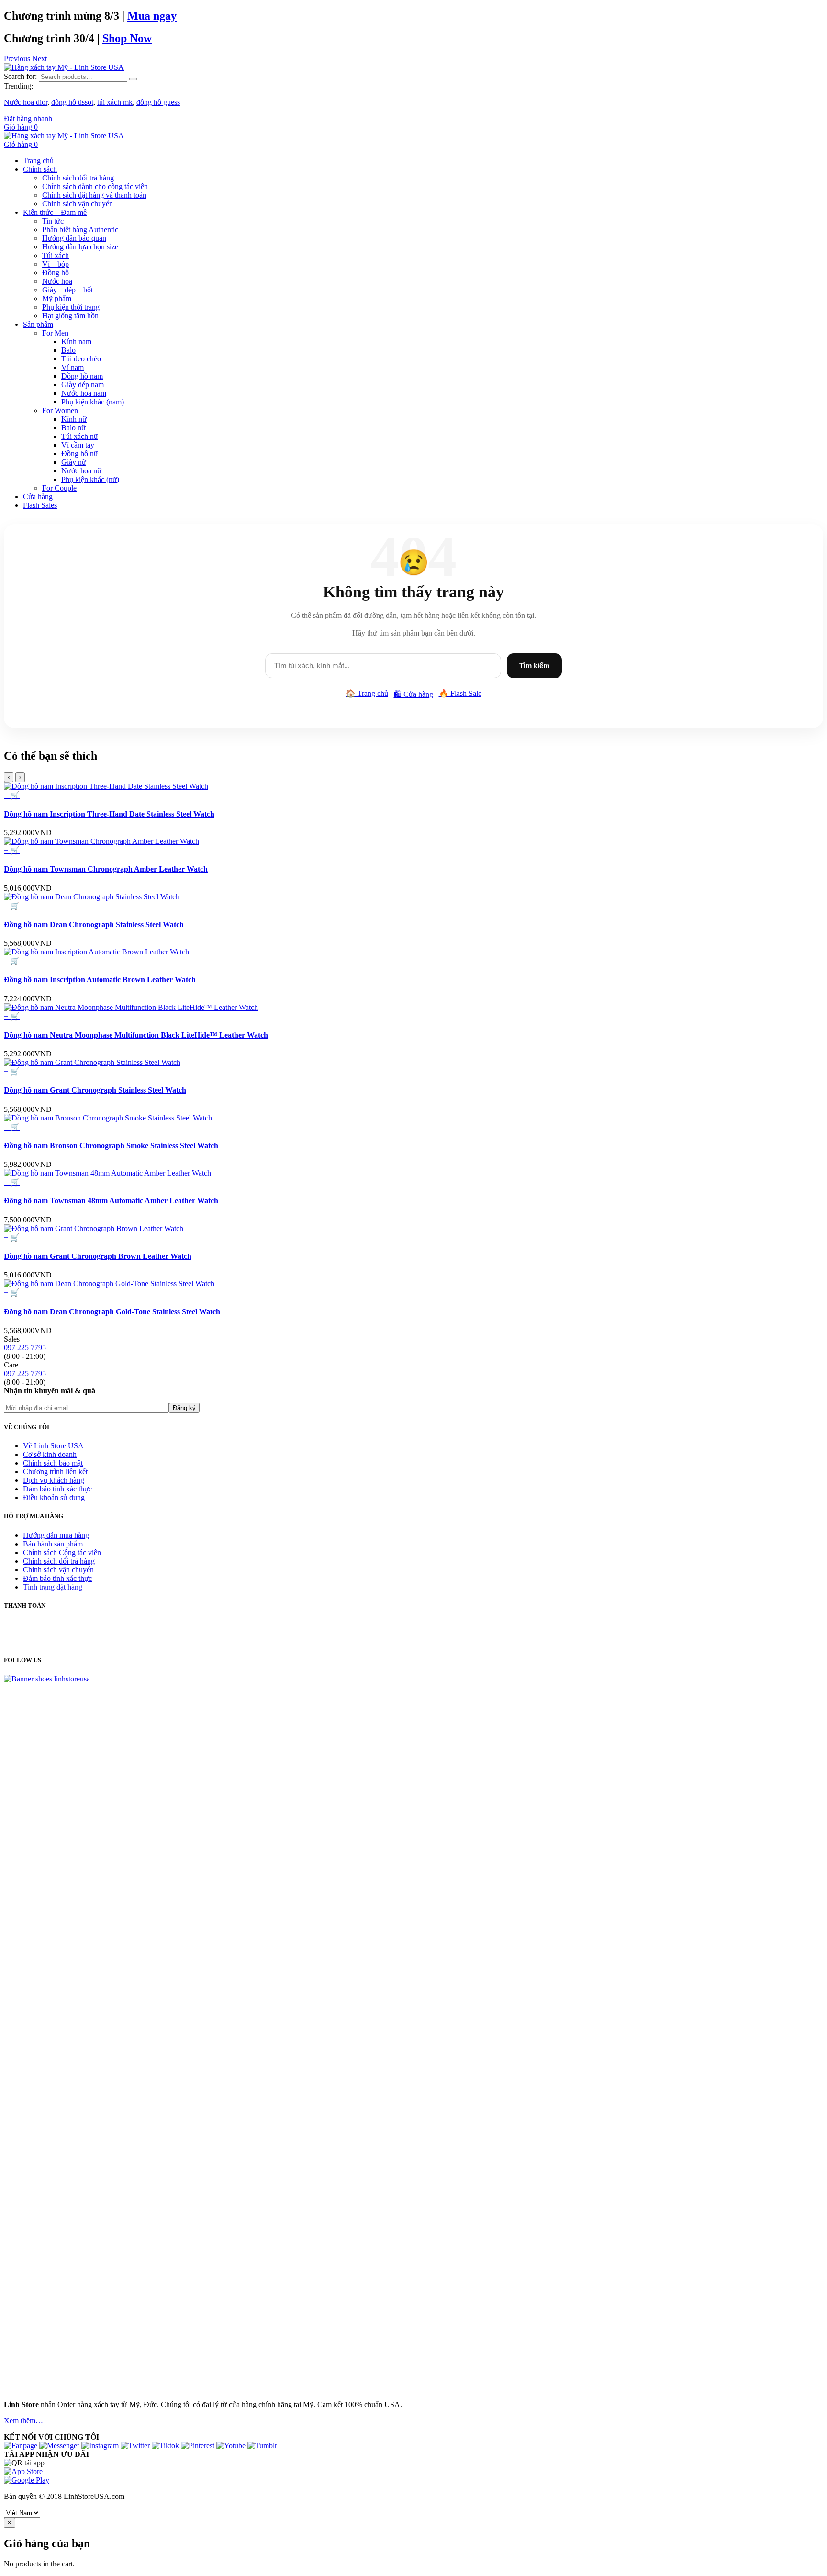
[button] (18, 59)
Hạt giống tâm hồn (70, 316)
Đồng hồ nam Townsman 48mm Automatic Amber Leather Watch (111, 1201)
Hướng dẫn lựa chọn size (80, 247)
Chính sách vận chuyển (78, 204)
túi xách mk (115, 102)
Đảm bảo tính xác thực (57, 1489)
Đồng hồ (56, 273)
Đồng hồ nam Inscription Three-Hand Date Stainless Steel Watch (109, 814)
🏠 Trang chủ (367, 693)
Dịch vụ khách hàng (54, 1480)
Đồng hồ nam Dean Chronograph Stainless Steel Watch (94, 924)
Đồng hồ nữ (80, 454)
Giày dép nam (83, 385)
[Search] (133, 79)
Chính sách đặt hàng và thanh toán (94, 195)
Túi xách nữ (80, 436)
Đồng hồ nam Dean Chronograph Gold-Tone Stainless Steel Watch (112, 1312)
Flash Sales (40, 505)
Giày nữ (74, 462)
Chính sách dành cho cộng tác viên (95, 186)
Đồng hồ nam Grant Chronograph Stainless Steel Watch (95, 1090)
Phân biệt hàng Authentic (80, 230)
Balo (68, 350)
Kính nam (76, 342)
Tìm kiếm (534, 666)
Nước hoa (57, 281)
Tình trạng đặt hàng (53, 1587)
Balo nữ (73, 428)
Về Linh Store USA (53, 1446)
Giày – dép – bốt (67, 290)
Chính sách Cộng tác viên (62, 1552)
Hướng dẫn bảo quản (74, 238)
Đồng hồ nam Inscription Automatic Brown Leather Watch (100, 980)
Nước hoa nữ (81, 471)
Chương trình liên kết (55, 1472)
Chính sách (40, 169)
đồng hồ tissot (72, 102)
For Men (55, 333)
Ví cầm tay (78, 445)
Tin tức (53, 221)
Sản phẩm (38, 324)
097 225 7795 (25, 1348)
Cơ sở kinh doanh (50, 1454)
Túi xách (56, 255)
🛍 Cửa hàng (413, 694)
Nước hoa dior (26, 102)
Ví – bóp (56, 264)
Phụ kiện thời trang (71, 307)
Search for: (20, 76)
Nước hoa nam (84, 393)
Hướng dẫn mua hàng (56, 1535)
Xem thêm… (23, 2421)
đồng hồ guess (158, 102)
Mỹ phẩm (57, 298)
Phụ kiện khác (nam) (93, 402)
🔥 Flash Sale (460, 693)
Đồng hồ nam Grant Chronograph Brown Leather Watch (98, 1256)
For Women (60, 410)
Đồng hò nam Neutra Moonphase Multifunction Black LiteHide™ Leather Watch (136, 1035)
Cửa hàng (38, 497)
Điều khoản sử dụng (54, 1497)
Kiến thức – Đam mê (55, 212)
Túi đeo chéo (81, 359)
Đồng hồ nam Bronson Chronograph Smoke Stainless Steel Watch (111, 1146)
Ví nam (73, 367)
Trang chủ (38, 161)
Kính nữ (74, 419)
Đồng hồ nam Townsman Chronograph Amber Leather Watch (106, 869)
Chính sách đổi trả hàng (78, 178)
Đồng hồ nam (82, 376)
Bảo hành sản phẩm (53, 1544)
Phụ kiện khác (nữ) (90, 479)
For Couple (59, 488)
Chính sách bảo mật (53, 1463)
